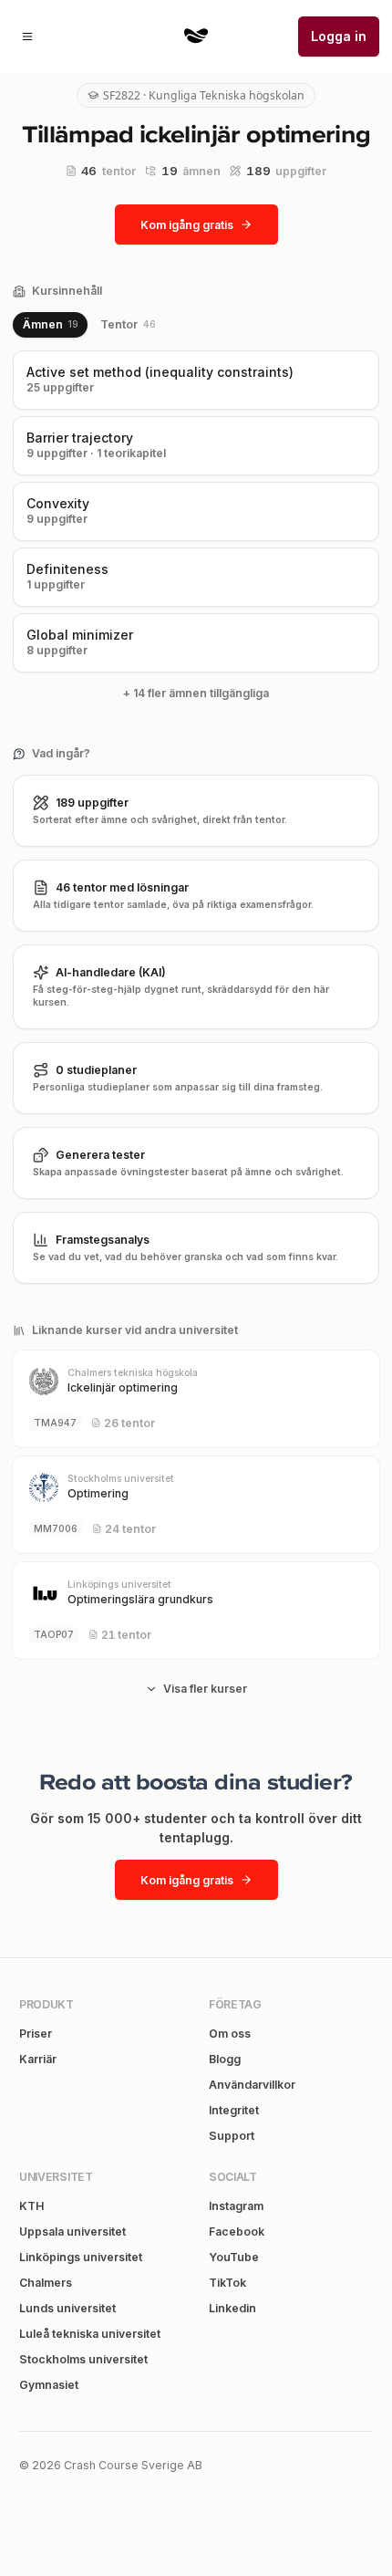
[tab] (50, 325)
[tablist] (89, 325)
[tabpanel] (196, 529)
